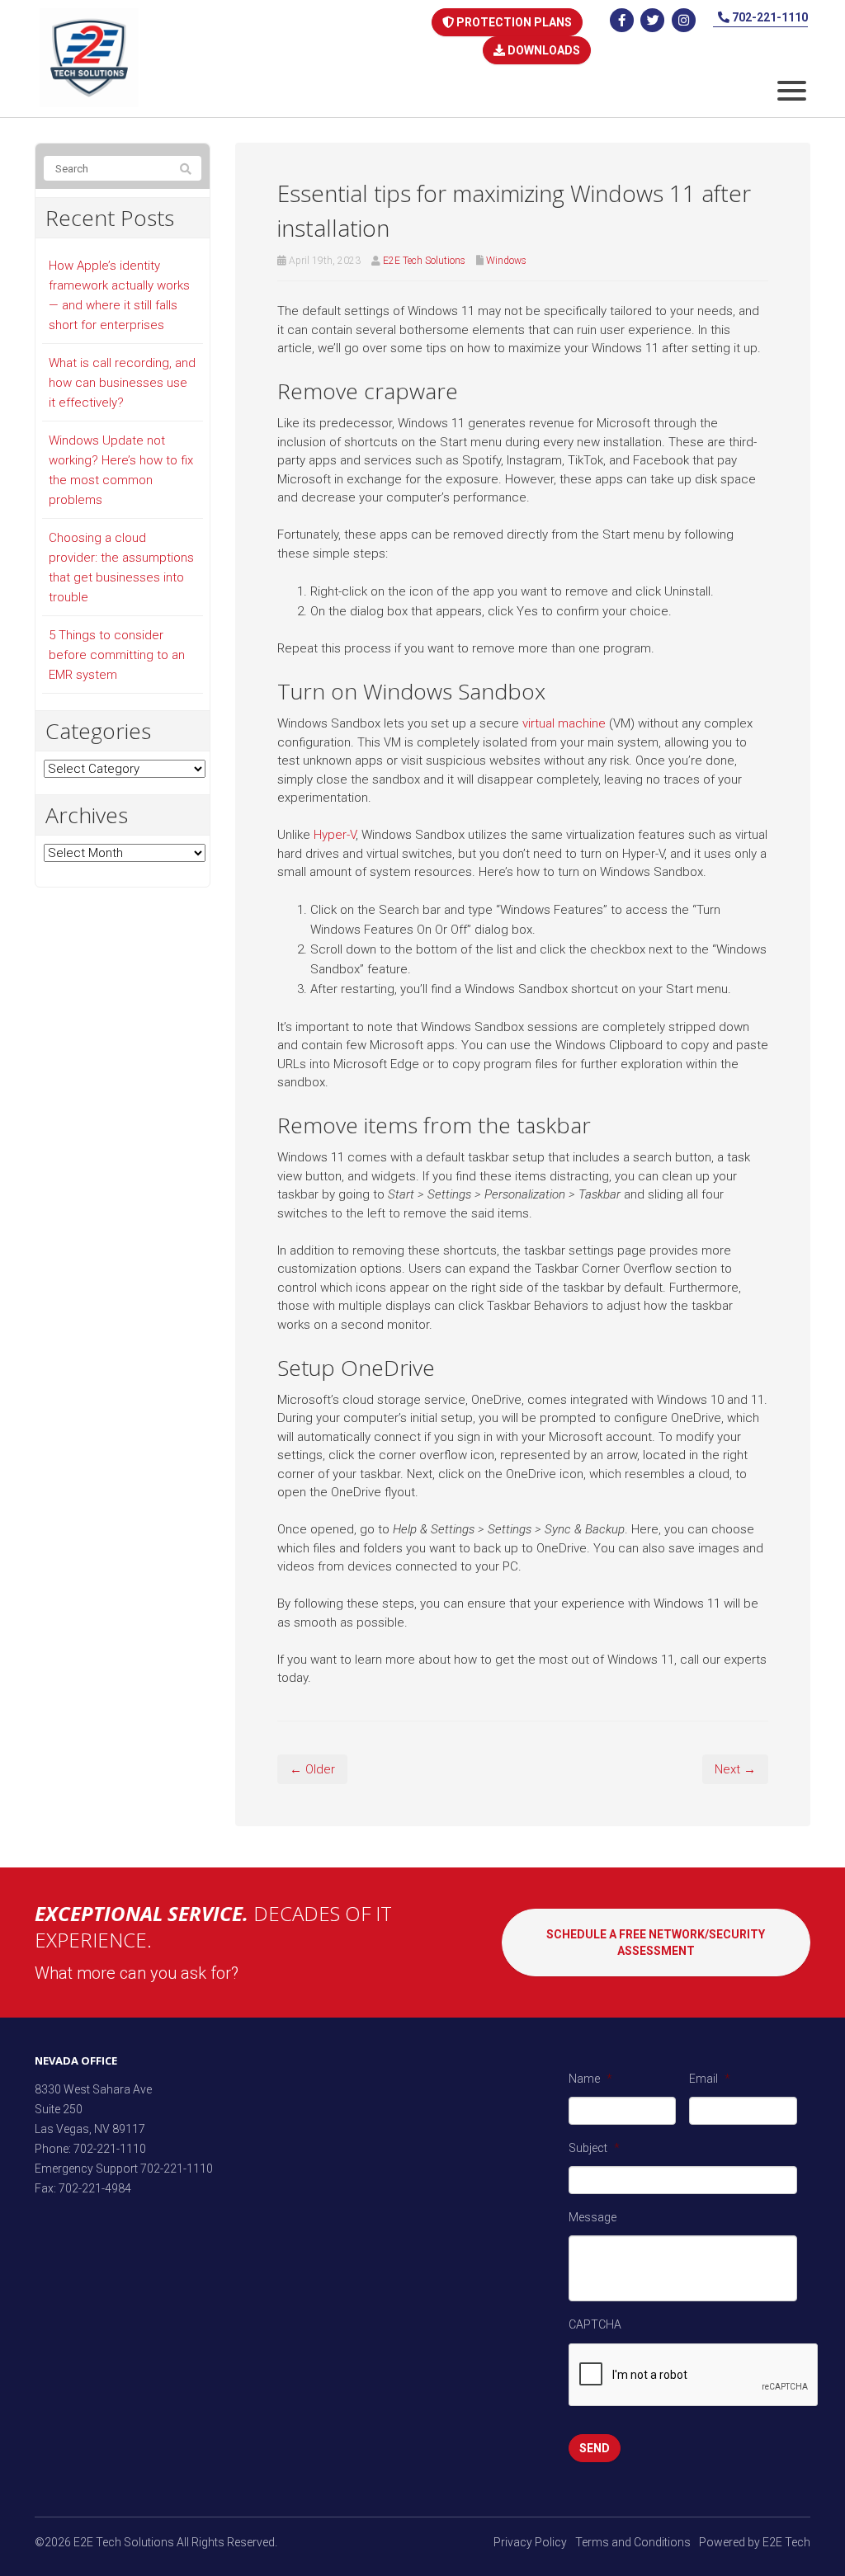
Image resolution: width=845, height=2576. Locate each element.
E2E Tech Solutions (424, 261)
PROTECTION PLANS (513, 22)
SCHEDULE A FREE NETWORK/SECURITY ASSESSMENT (656, 1943)
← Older (312, 1769)
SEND (595, 2448)
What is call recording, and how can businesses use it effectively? (122, 383)
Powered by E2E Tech (755, 2542)
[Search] (186, 169)
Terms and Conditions (633, 2542)
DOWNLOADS (543, 50)
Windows (506, 261)
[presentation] (694, 2376)
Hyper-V (335, 835)
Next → (735, 1769)
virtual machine (564, 723)
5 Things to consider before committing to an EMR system (117, 655)
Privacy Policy (530, 2542)
